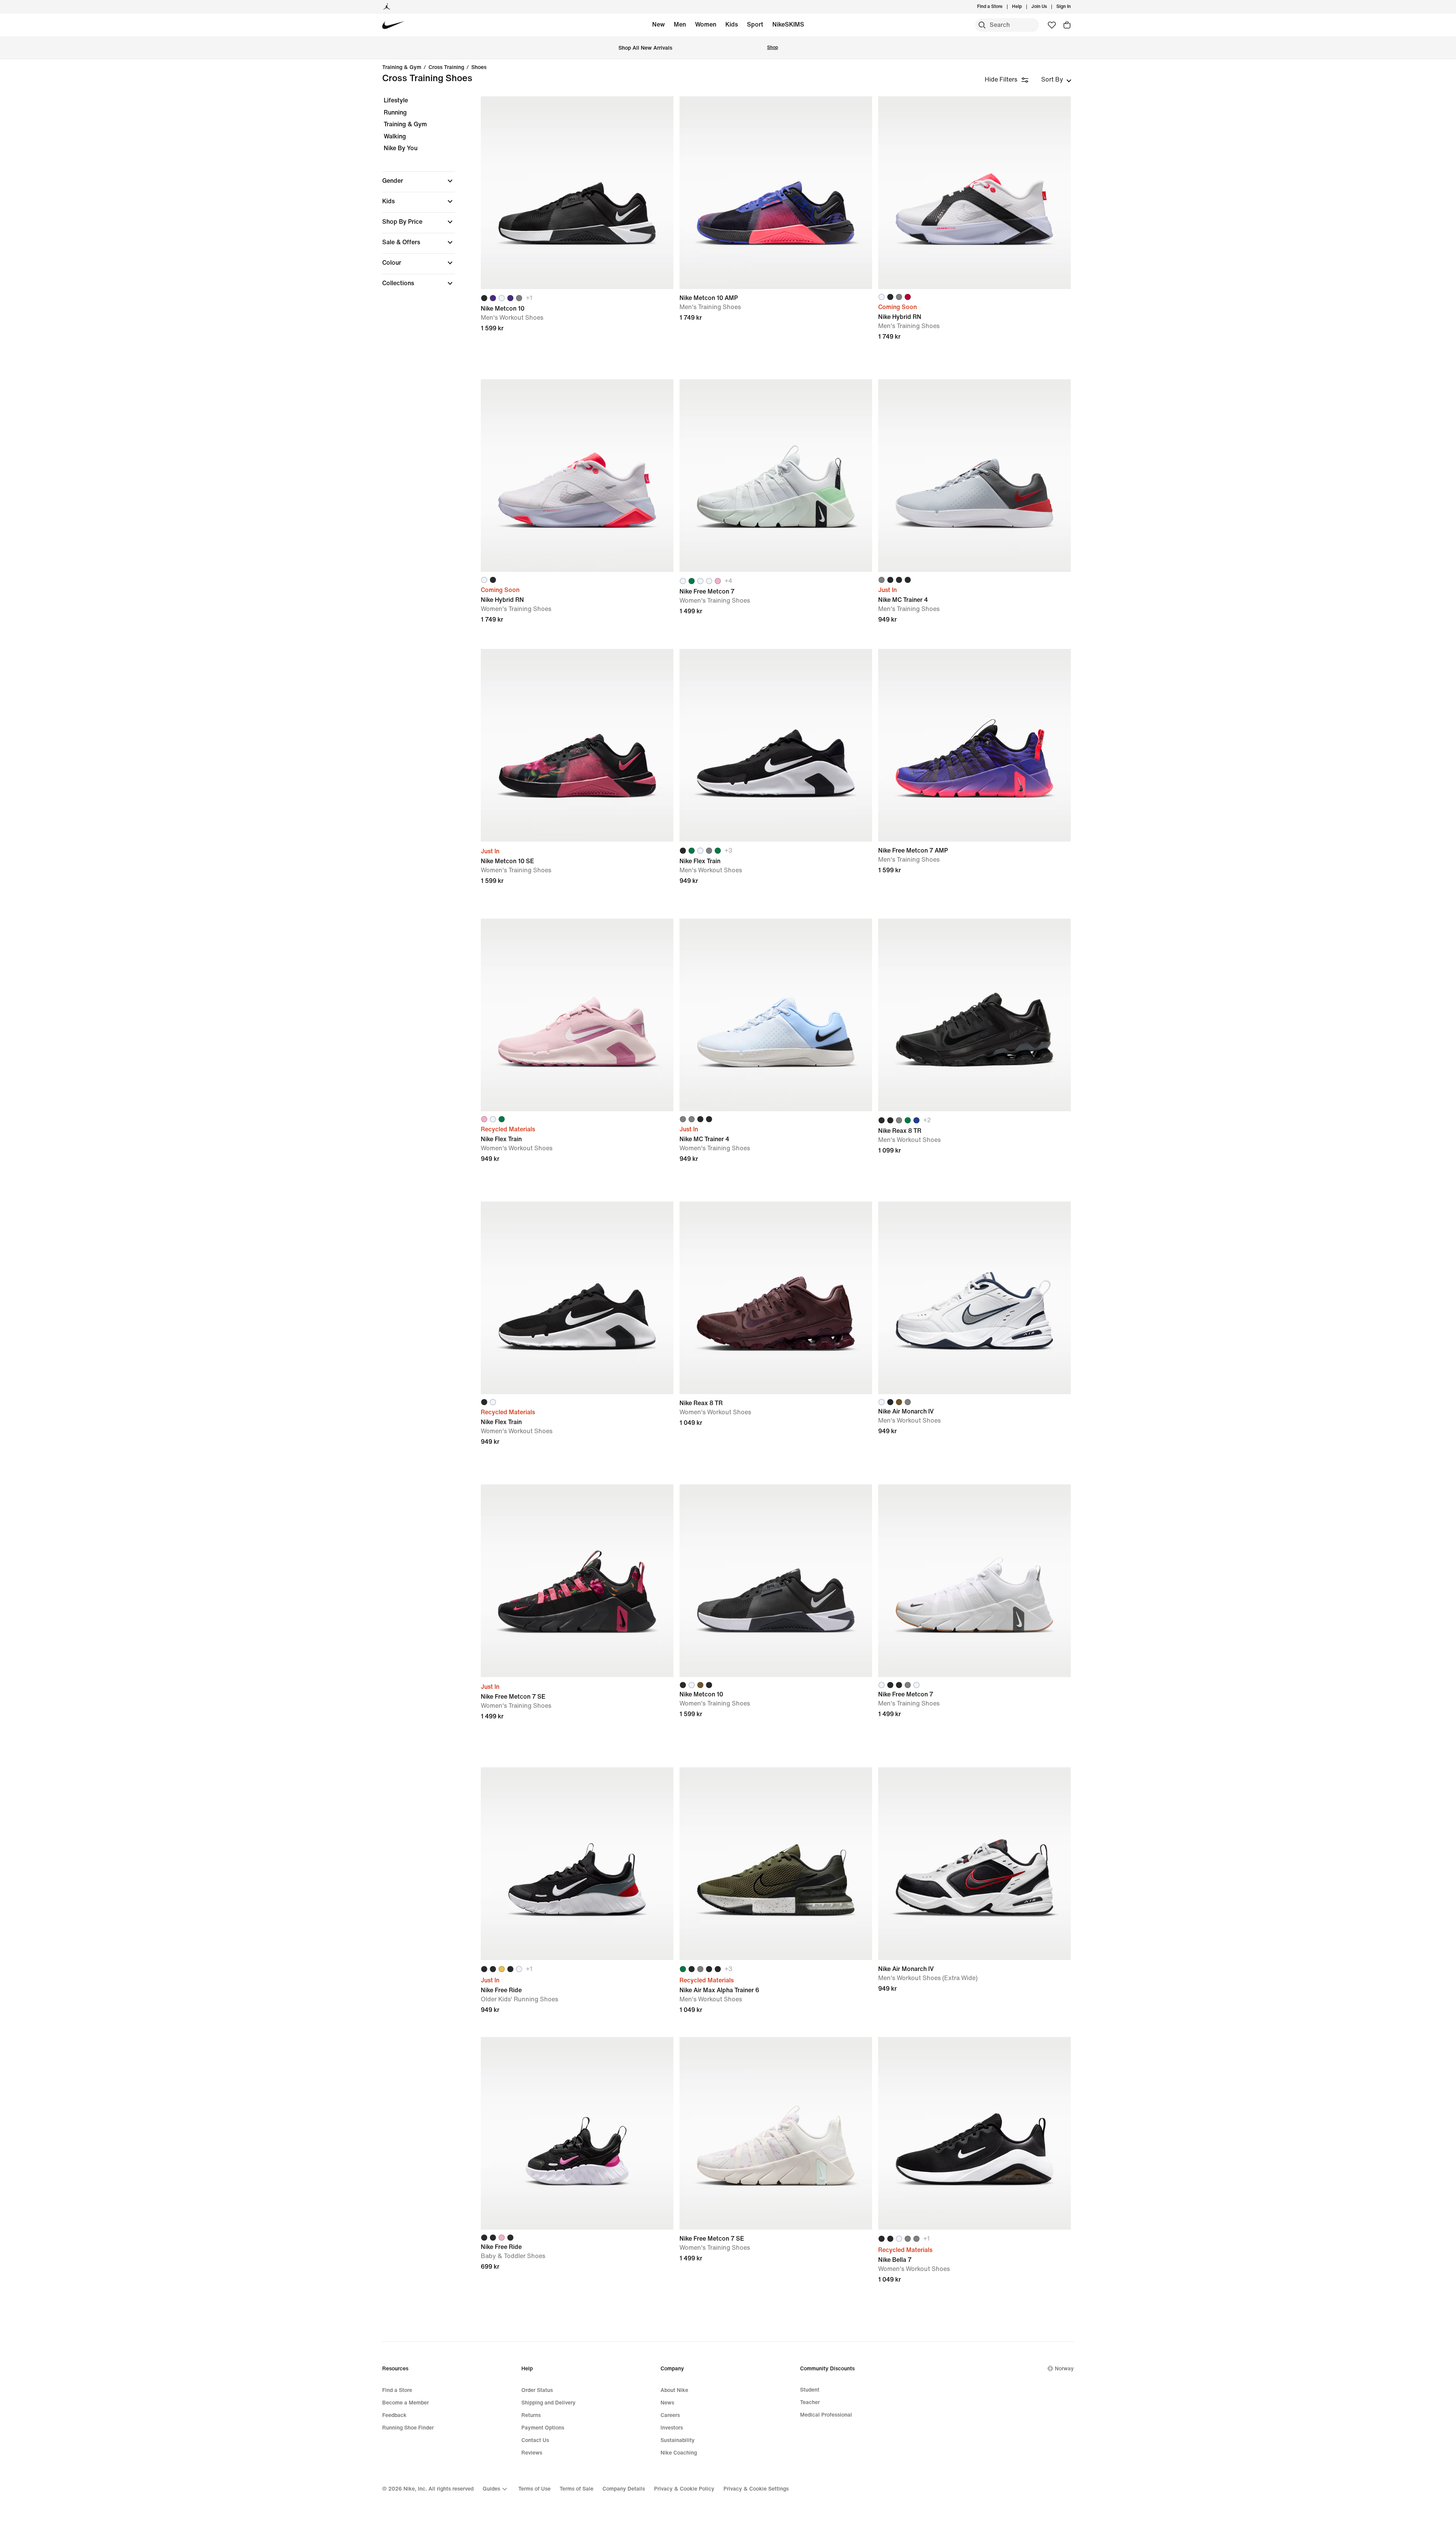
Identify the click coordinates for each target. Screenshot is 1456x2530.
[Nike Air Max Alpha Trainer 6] (776, 1864)
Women (706, 24)
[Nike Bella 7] (974, 2133)
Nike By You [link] (401, 148)
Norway (1064, 2369)
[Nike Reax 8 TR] (974, 1015)
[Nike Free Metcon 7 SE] (577, 1581)
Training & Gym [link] (405, 124)
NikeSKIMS (788, 24)
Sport (755, 24)
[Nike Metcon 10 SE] (577, 745)
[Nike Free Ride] (577, 1864)
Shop (773, 48)
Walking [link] (395, 136)
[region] (413, 198)
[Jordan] (387, 7)
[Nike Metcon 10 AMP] (776, 193)
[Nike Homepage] (393, 25)
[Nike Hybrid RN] (974, 193)
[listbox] (1056, 80)
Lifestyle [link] (396, 100)
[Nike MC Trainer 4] (974, 476)
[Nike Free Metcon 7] (776, 476)
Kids (732, 24)
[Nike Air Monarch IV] (974, 1298)
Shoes (479, 68)
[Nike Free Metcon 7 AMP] (974, 745)
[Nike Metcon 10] (577, 193)
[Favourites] (1052, 25)
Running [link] (395, 112)
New (658, 24)
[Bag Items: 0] (1067, 25)
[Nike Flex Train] (776, 745)
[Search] (982, 25)
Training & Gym (402, 68)
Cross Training (446, 68)
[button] (419, 181)
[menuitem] (1024, 7)
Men (680, 24)
